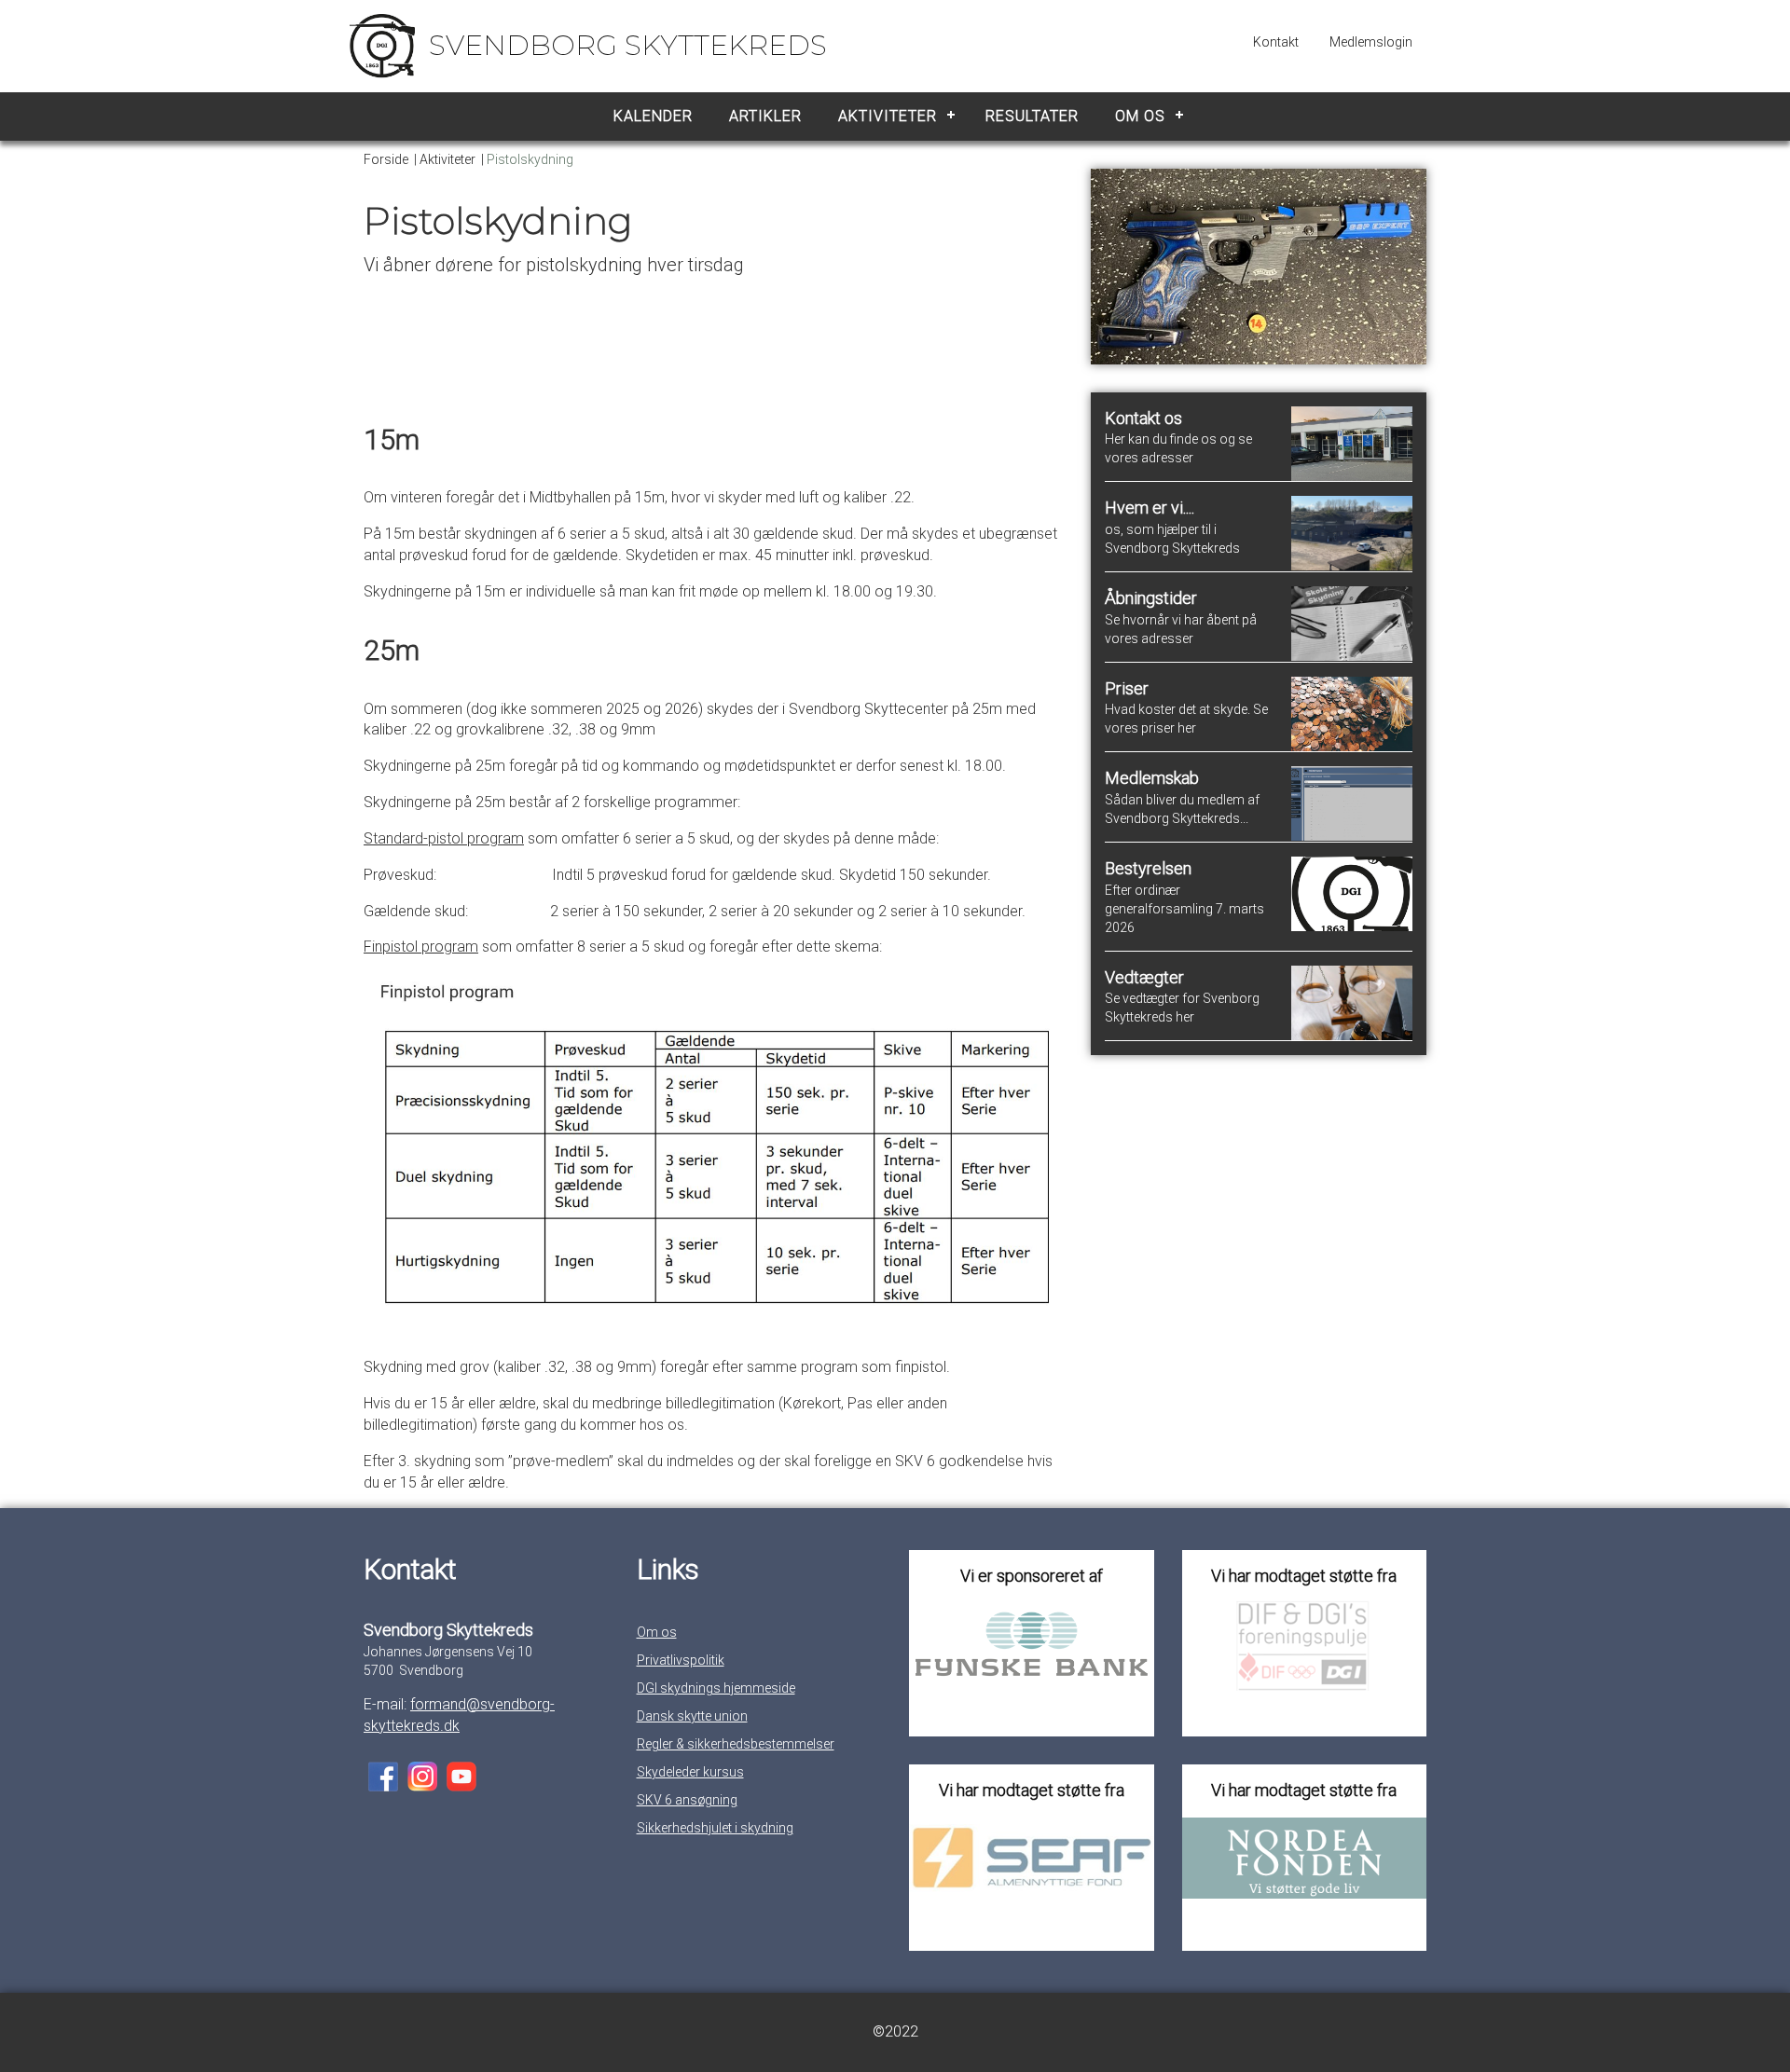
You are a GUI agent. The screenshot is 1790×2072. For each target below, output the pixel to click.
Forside (386, 159)
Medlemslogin (1371, 42)
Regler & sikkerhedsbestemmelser (736, 1744)
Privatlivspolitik (681, 1660)
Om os (1140, 116)
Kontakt (1276, 42)
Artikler (765, 116)
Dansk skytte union (692, 1716)
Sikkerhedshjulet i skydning (715, 1828)
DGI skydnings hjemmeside (716, 1688)
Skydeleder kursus (690, 1772)
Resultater (1032, 116)
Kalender (653, 116)
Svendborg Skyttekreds (628, 45)
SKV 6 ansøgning (687, 1800)
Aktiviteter (888, 116)
